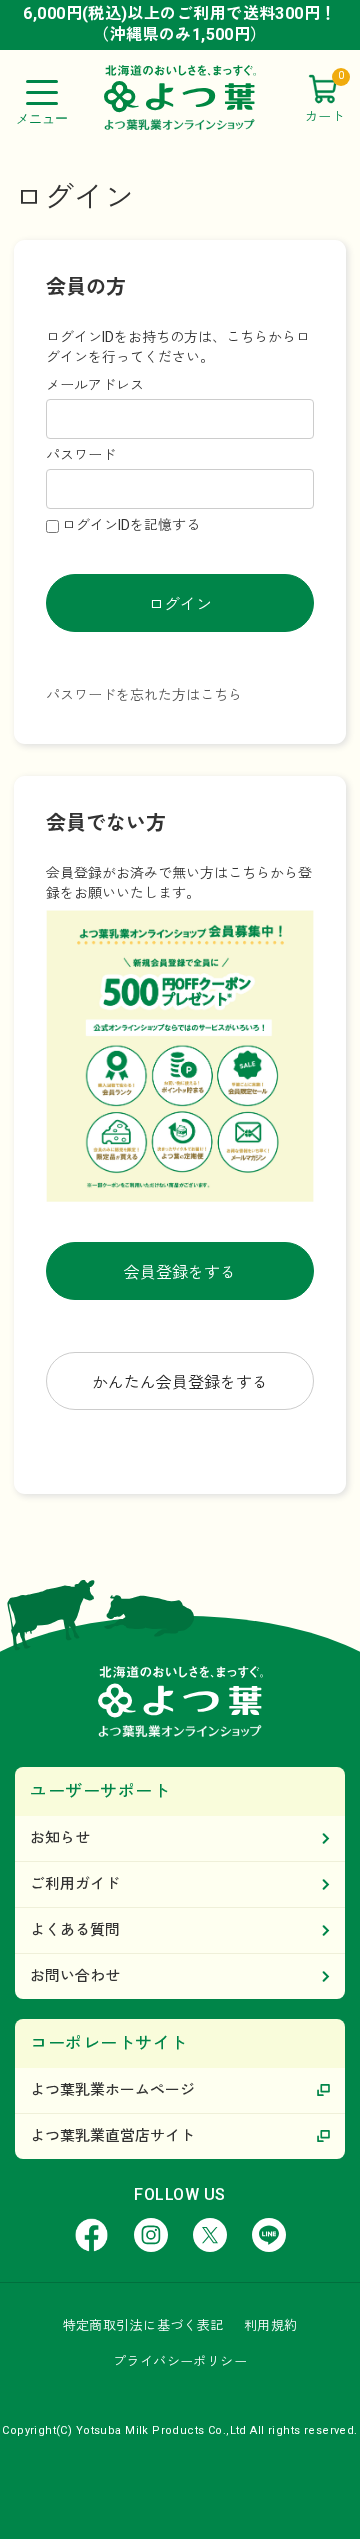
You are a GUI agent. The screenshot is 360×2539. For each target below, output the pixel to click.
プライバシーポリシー (180, 2361)
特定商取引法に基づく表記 (143, 2325)
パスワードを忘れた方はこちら (144, 695)
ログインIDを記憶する (131, 525)
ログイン (180, 604)
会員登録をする (180, 1272)
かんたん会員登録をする (180, 1382)
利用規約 (271, 2325)
